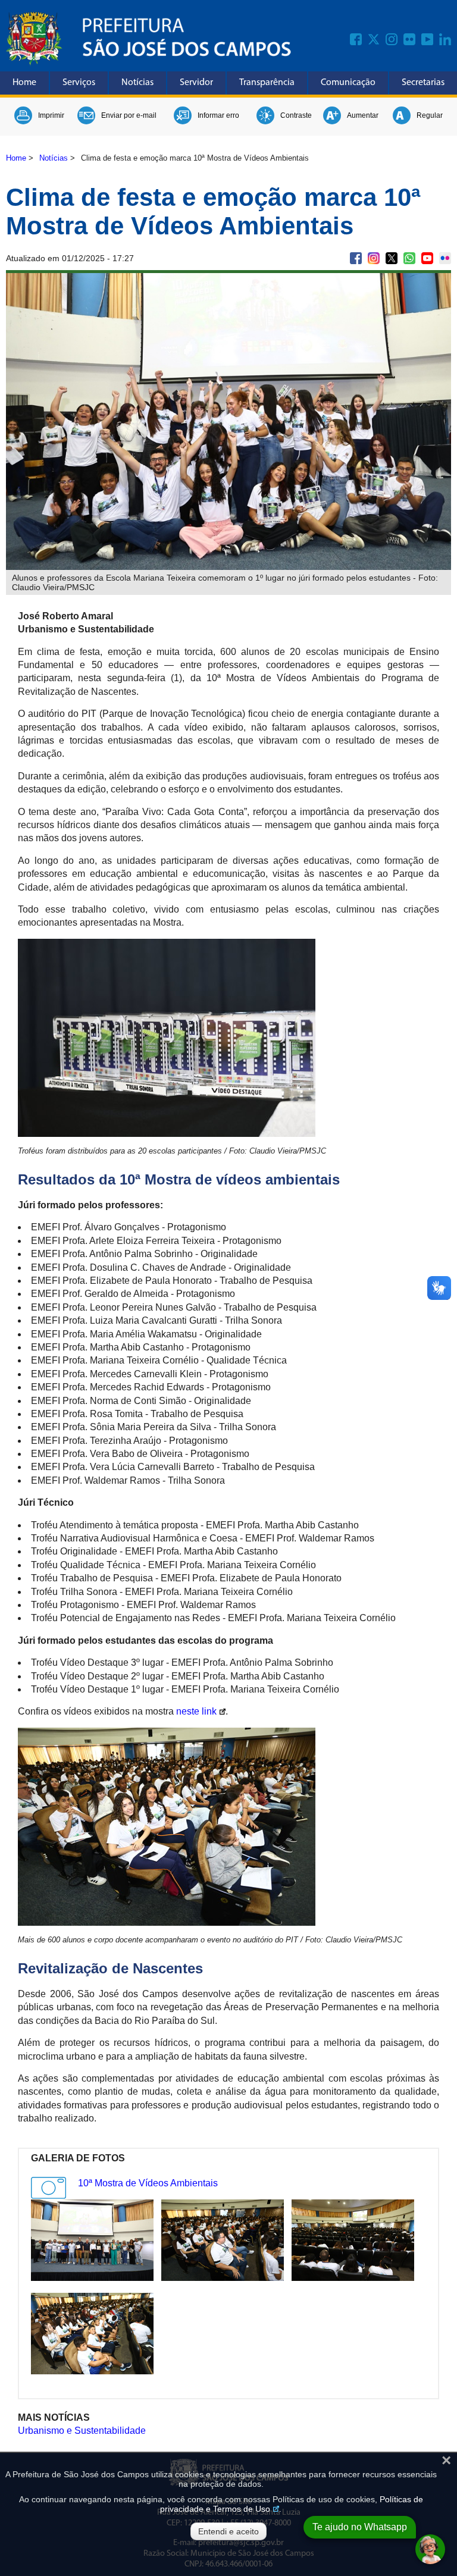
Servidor (196, 83)
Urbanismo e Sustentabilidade (82, 2431)
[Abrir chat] (430, 2549)
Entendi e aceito (228, 2531)
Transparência (267, 83)
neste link (196, 1711)
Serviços (79, 83)
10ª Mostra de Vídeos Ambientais (148, 2183)
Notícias (137, 83)
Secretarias (423, 83)
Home (24, 83)
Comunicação (348, 83)
